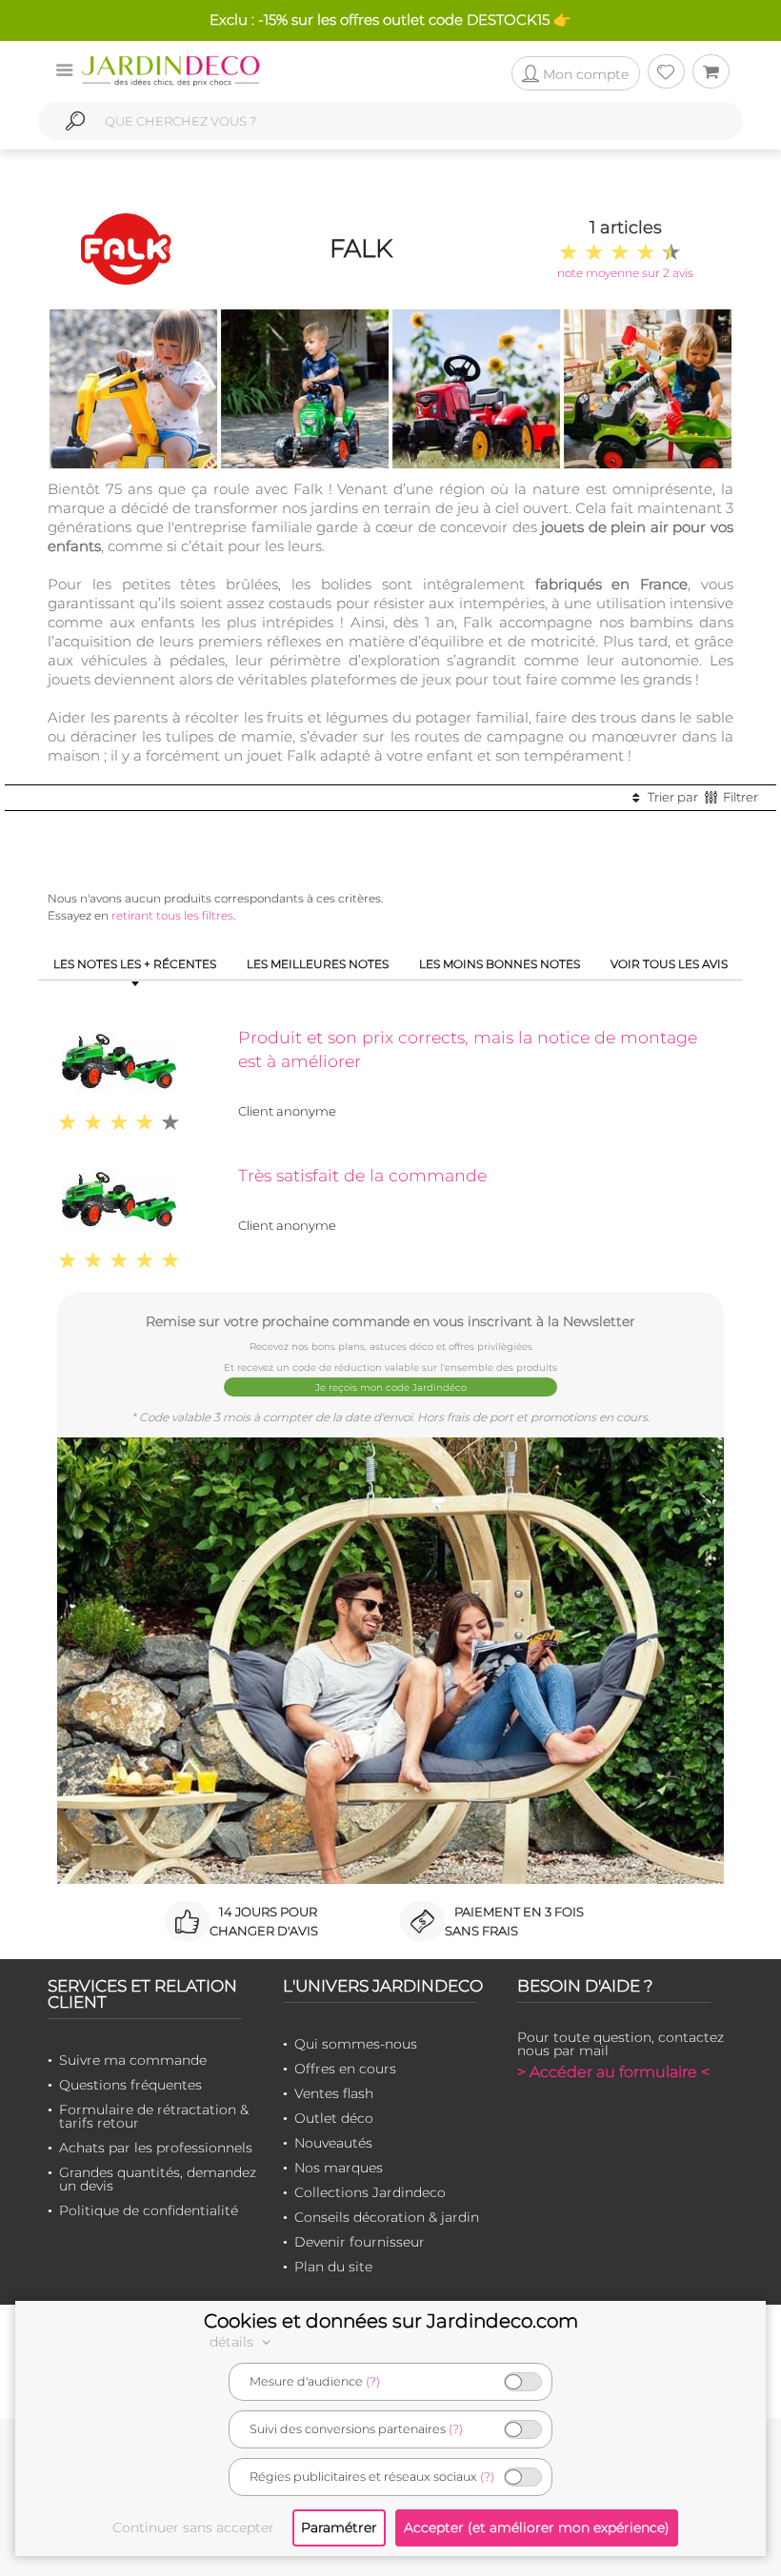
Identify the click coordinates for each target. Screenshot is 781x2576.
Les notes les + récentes (135, 964)
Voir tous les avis (669, 964)
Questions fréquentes (130, 2085)
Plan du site (333, 2267)
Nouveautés (333, 2143)
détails (233, 2342)
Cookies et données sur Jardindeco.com (391, 2321)
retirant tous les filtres (172, 915)
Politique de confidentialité (149, 2210)
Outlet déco (334, 2118)
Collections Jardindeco (370, 2192)
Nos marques (339, 2168)
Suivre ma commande (133, 2060)
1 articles (626, 228)
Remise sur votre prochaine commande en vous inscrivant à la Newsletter (390, 1321)
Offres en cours (345, 2069)
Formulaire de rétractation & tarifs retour (154, 2116)
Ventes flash (334, 2093)
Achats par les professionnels (156, 2148)
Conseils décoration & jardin (387, 2217)
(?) (373, 2381)
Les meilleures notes (318, 964)
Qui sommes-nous (356, 2044)
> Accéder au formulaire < (613, 2072)
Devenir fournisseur (360, 2242)
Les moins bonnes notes (500, 964)
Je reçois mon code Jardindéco (391, 1387)
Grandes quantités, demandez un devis (158, 2179)
